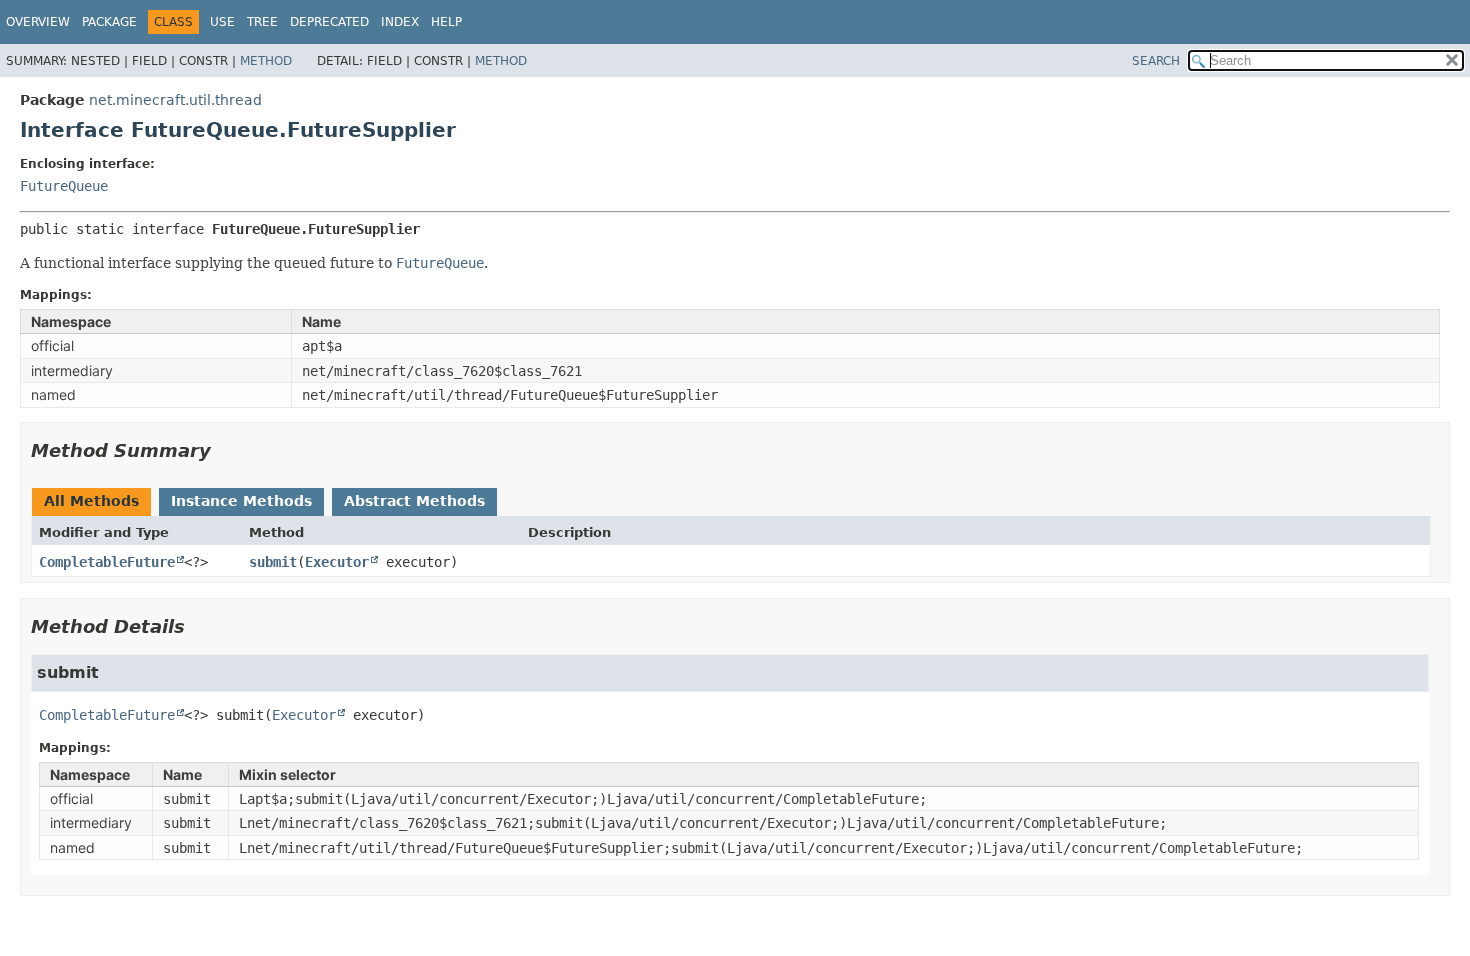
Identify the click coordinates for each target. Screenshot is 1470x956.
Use (222, 22)
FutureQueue (64, 186)
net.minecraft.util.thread (175, 100)
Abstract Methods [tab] (414, 501)
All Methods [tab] (91, 501)
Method (266, 61)
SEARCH (1156, 61)
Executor (337, 562)
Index (400, 22)
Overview (38, 22)
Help (446, 22)
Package (109, 22)
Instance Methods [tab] (241, 501)
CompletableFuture (107, 562)
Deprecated (329, 22)
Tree (262, 22)
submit (273, 562)
